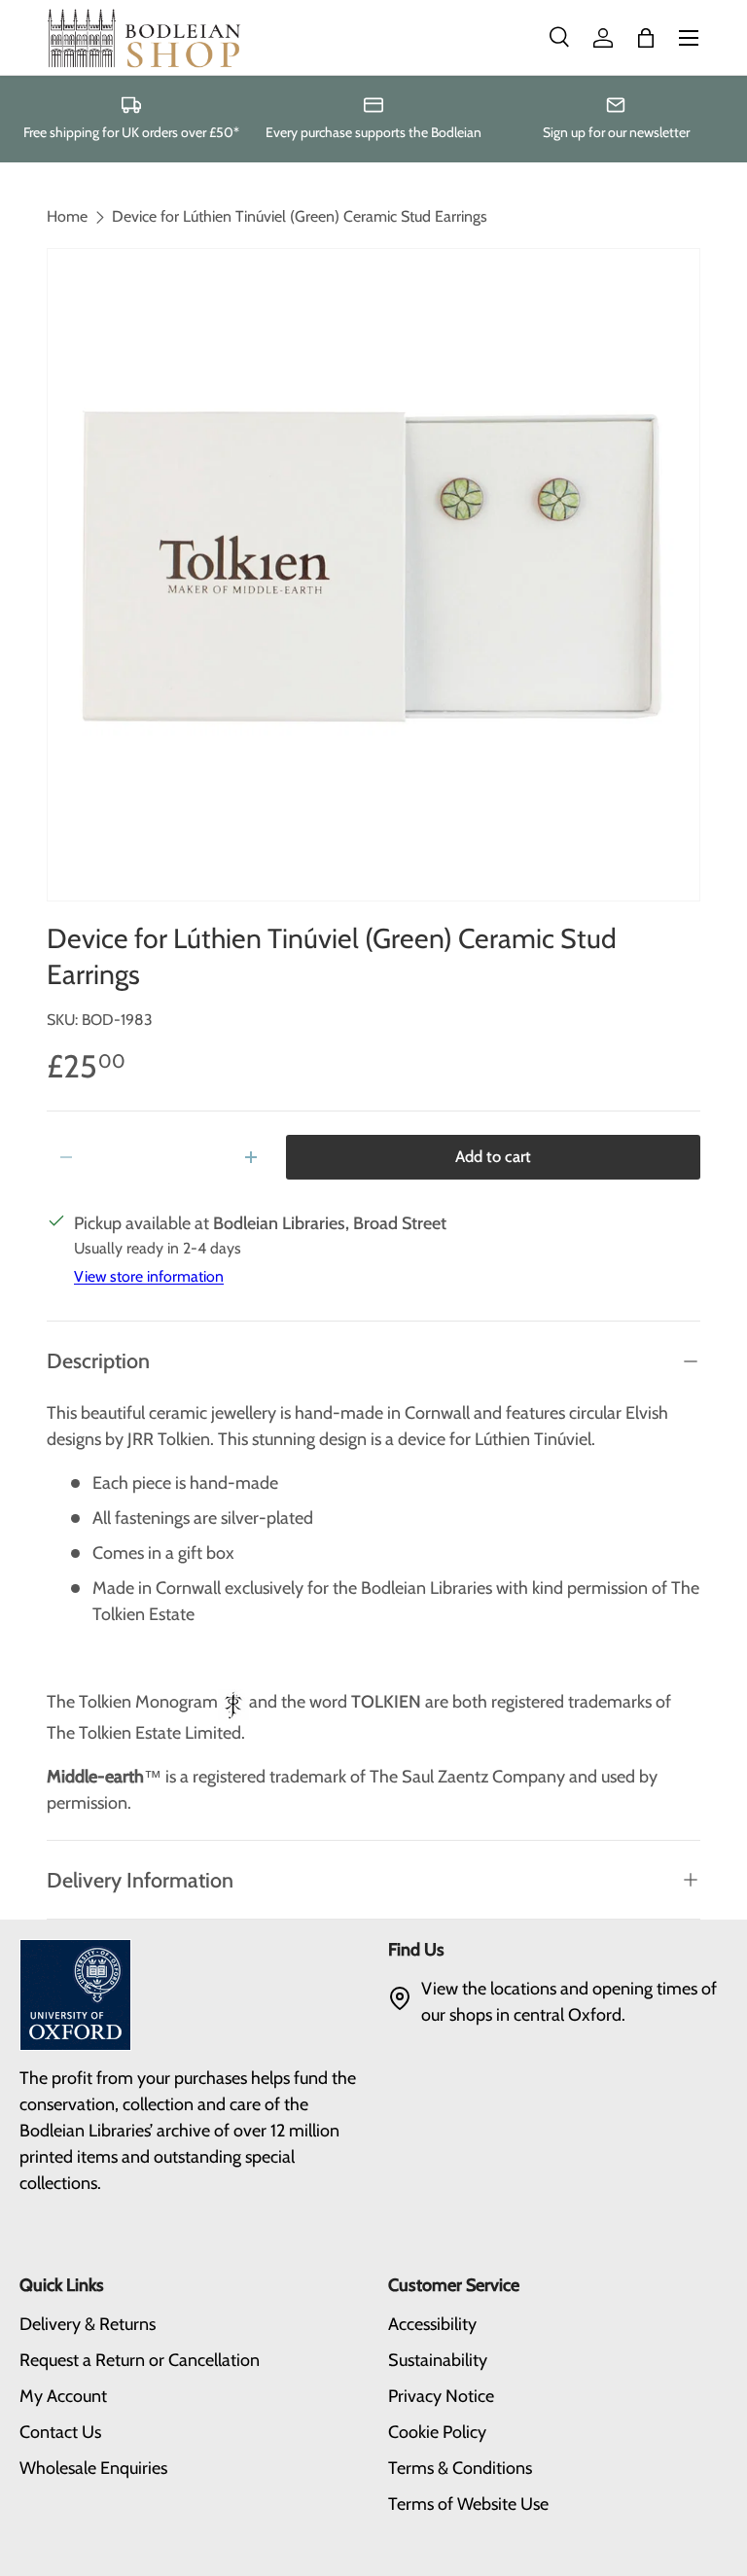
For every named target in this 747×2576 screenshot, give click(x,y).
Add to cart (493, 1156)
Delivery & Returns (88, 2324)
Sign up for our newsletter (616, 132)
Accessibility (432, 2324)
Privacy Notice (441, 2396)
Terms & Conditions (460, 2468)
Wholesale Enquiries (93, 2468)
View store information (149, 1276)
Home (67, 217)
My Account (63, 2396)
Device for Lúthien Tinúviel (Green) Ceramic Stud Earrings (300, 217)
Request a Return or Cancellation (140, 2360)
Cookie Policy (437, 2432)
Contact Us (60, 2432)
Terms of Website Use (468, 2504)
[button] (646, 38)
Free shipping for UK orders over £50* (131, 132)
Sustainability (438, 2360)
